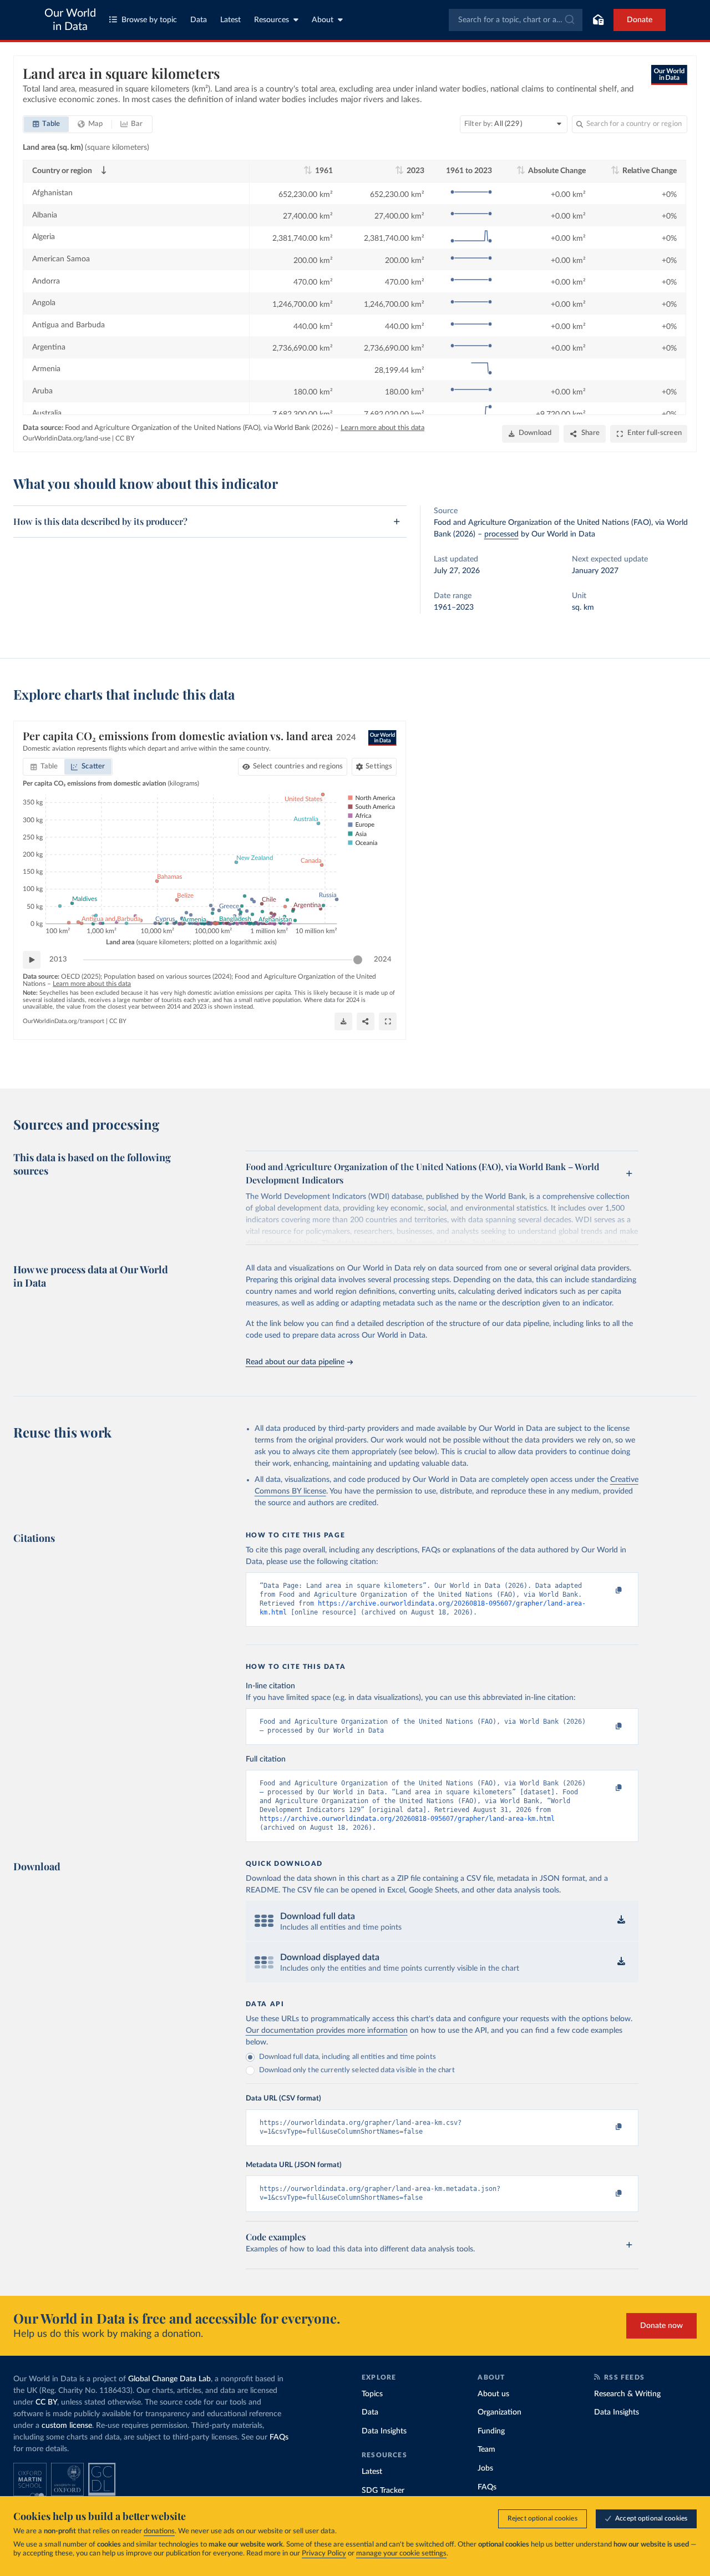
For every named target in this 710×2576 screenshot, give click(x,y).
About (323, 20)
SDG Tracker (383, 2491)
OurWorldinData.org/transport (64, 1021)
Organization (499, 2412)
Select (298, 766)
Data (199, 20)
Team (486, 2450)
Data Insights (384, 2431)
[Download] (343, 1021)
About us (493, 2394)
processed (501, 534)
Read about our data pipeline (295, 1362)
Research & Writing (627, 2394)
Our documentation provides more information (327, 2031)
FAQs (279, 2437)
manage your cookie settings (401, 2554)
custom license (67, 2426)
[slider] (358, 960)
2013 (58, 960)
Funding (491, 2431)
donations (159, 2531)
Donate (640, 20)
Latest (230, 20)
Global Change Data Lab (169, 2379)
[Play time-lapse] (32, 960)
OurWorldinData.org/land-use (67, 438)
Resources (272, 20)
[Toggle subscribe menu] (598, 20)
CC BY (125, 438)
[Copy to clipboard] (607, 1591)
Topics (372, 2394)
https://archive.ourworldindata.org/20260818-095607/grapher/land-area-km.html (407, 1819)
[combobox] (516, 20)
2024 (383, 960)
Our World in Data (70, 20)
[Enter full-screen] (388, 1021)
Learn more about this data (382, 428)
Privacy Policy (324, 2554)
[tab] (46, 124)
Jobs (485, 2468)
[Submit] (569, 20)
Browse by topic (149, 20)
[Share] (366, 1021)
